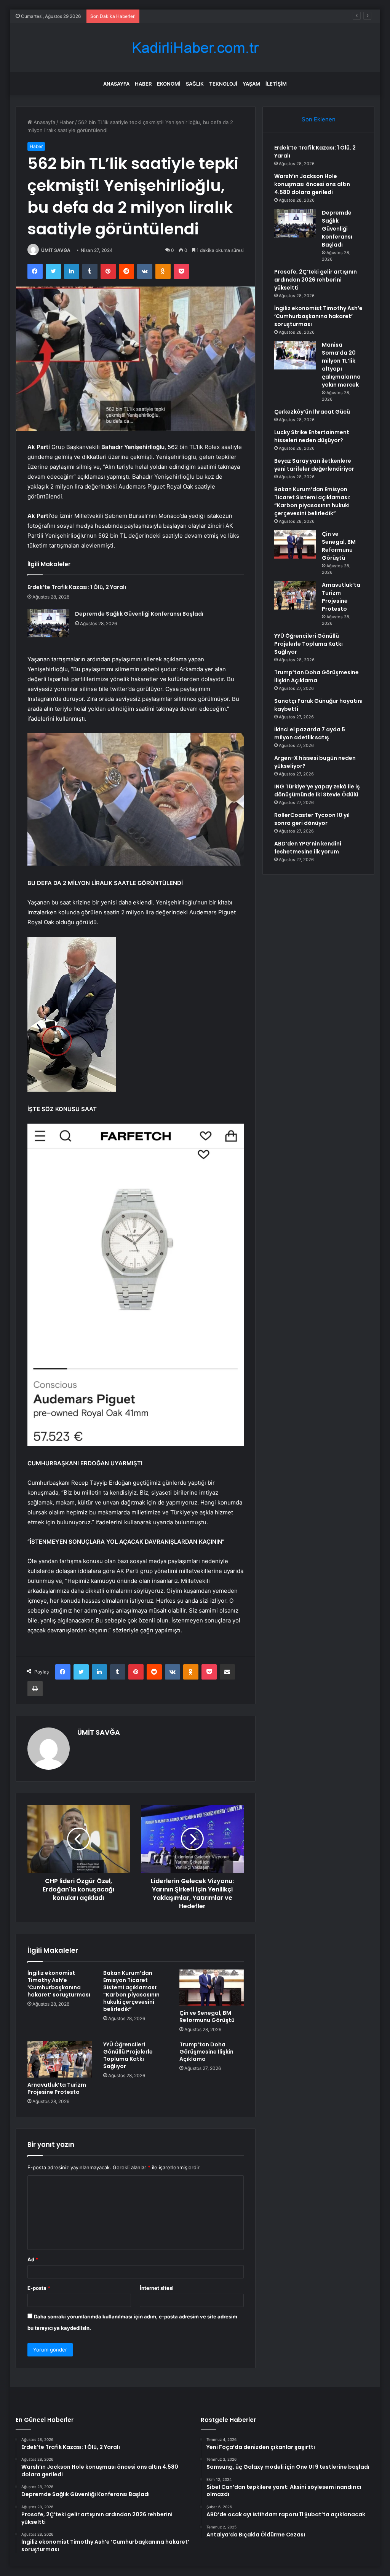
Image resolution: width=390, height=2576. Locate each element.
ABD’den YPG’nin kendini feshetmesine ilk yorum (308, 848)
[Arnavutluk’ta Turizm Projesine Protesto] (60, 2059)
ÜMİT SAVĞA (56, 250)
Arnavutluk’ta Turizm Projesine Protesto (57, 2088)
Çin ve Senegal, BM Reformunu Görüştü (207, 2016)
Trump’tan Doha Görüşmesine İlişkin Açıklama (206, 2052)
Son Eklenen (319, 119)
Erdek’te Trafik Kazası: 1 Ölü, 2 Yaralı (77, 587)
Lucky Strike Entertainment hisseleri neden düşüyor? (312, 436)
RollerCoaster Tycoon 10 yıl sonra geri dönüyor (312, 819)
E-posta (39, 2288)
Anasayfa (116, 84)
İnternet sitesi (157, 2288)
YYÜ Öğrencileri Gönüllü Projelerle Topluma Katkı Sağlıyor (128, 2055)
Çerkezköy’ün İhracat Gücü (312, 412)
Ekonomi (169, 84)
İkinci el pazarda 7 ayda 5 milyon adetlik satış (310, 733)
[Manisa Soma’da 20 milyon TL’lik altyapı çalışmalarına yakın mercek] (295, 355)
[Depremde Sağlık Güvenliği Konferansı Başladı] (48, 623)
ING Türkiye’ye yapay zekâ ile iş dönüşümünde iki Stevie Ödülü (317, 790)
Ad (33, 2259)
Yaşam (251, 84)
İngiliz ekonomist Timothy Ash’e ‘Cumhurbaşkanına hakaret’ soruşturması (59, 1984)
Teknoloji (223, 84)
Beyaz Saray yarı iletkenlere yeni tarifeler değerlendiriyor (314, 465)
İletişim (276, 84)
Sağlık (195, 84)
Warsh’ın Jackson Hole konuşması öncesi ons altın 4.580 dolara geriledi (312, 184)
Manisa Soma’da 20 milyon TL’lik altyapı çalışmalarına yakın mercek (341, 365)
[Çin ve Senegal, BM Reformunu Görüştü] (212, 1988)
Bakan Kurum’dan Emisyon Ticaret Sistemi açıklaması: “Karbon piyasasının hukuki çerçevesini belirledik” (131, 1991)
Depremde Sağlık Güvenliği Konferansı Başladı (197, 16)
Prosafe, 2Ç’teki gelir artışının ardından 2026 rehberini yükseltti (316, 280)
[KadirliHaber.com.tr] (195, 48)
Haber (143, 84)
